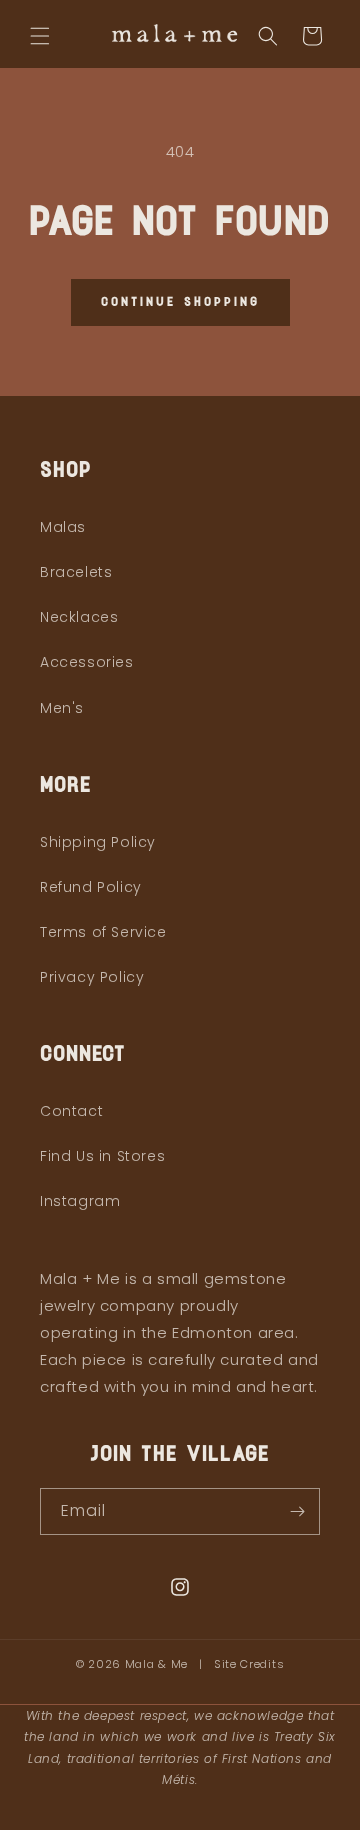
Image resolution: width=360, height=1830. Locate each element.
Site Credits (249, 1664)
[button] (40, 36)
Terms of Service (103, 932)
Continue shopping (180, 302)
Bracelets (76, 572)
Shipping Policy (98, 842)
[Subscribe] (297, 1511)
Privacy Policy (92, 977)
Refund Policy (91, 887)
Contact (71, 1111)
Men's (62, 708)
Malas (63, 527)
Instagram (80, 1201)
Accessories (87, 662)
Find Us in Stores (102, 1156)
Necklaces (79, 617)
